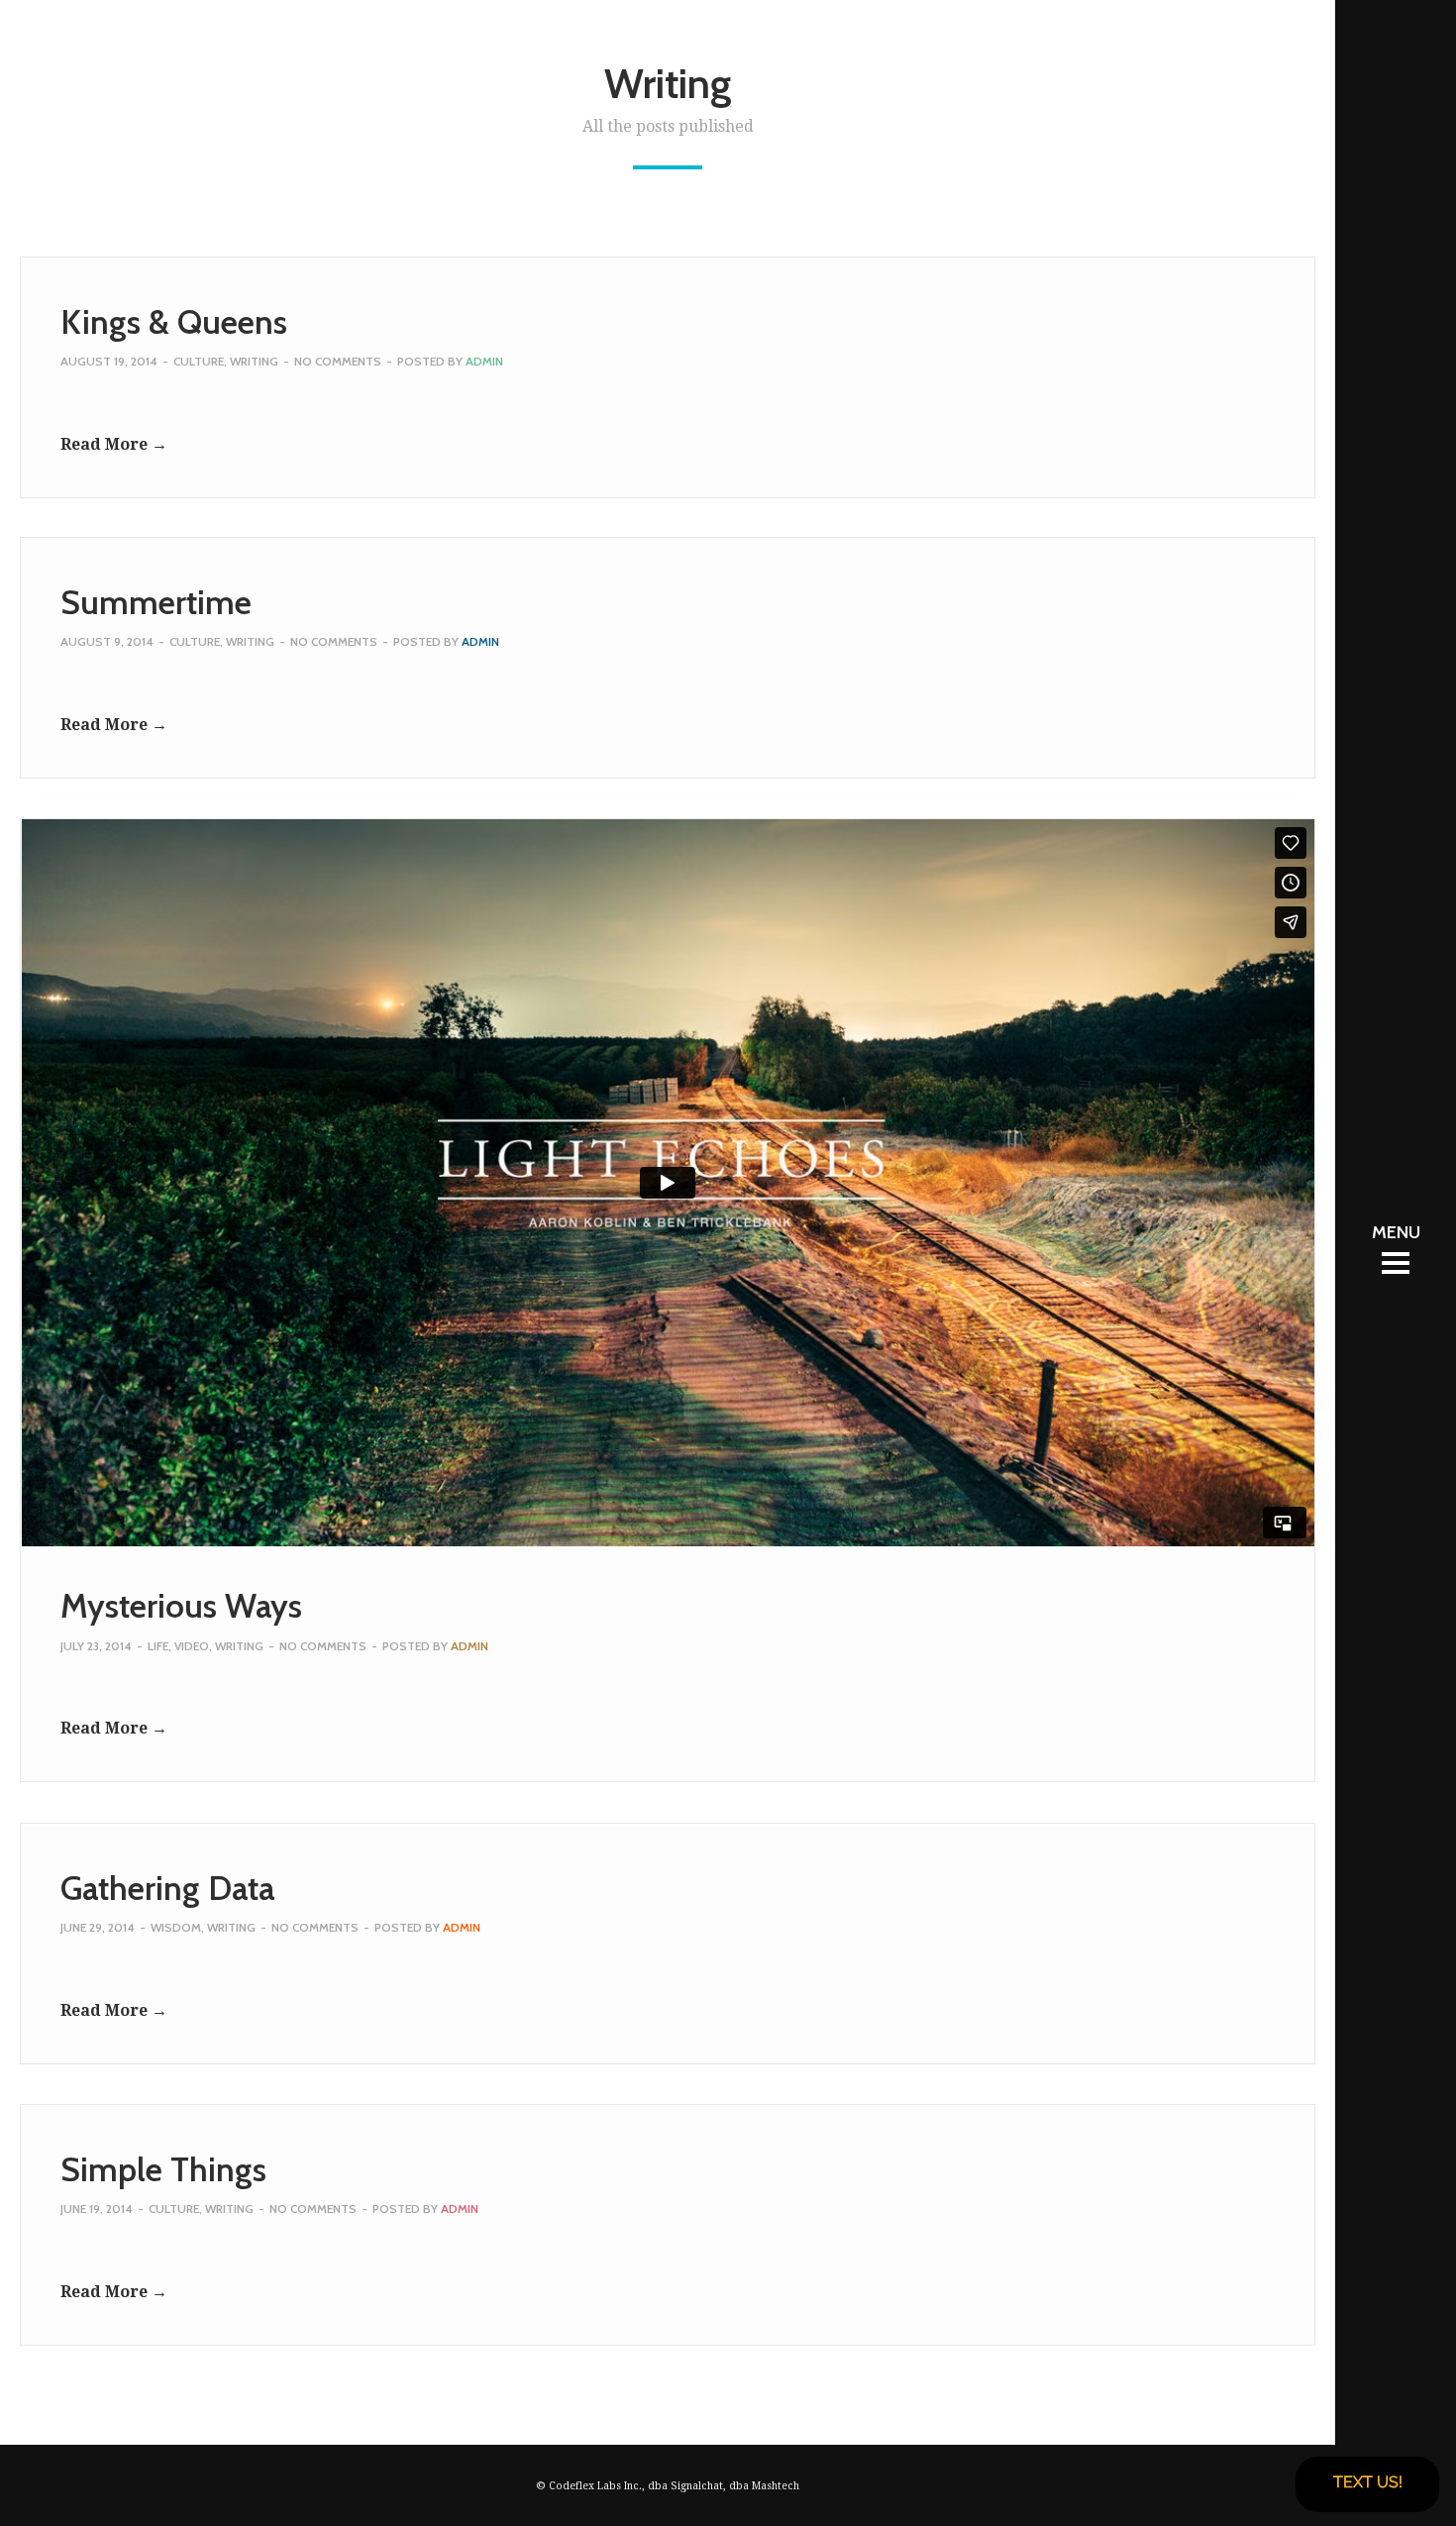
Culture (199, 361)
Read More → (114, 444)
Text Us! (1368, 2482)
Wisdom (176, 1927)
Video (192, 1646)
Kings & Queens (174, 322)
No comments (338, 361)
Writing (254, 361)
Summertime (156, 602)
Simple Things (163, 2169)
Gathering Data (167, 1888)
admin (484, 361)
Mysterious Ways (181, 1606)
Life (158, 1646)
